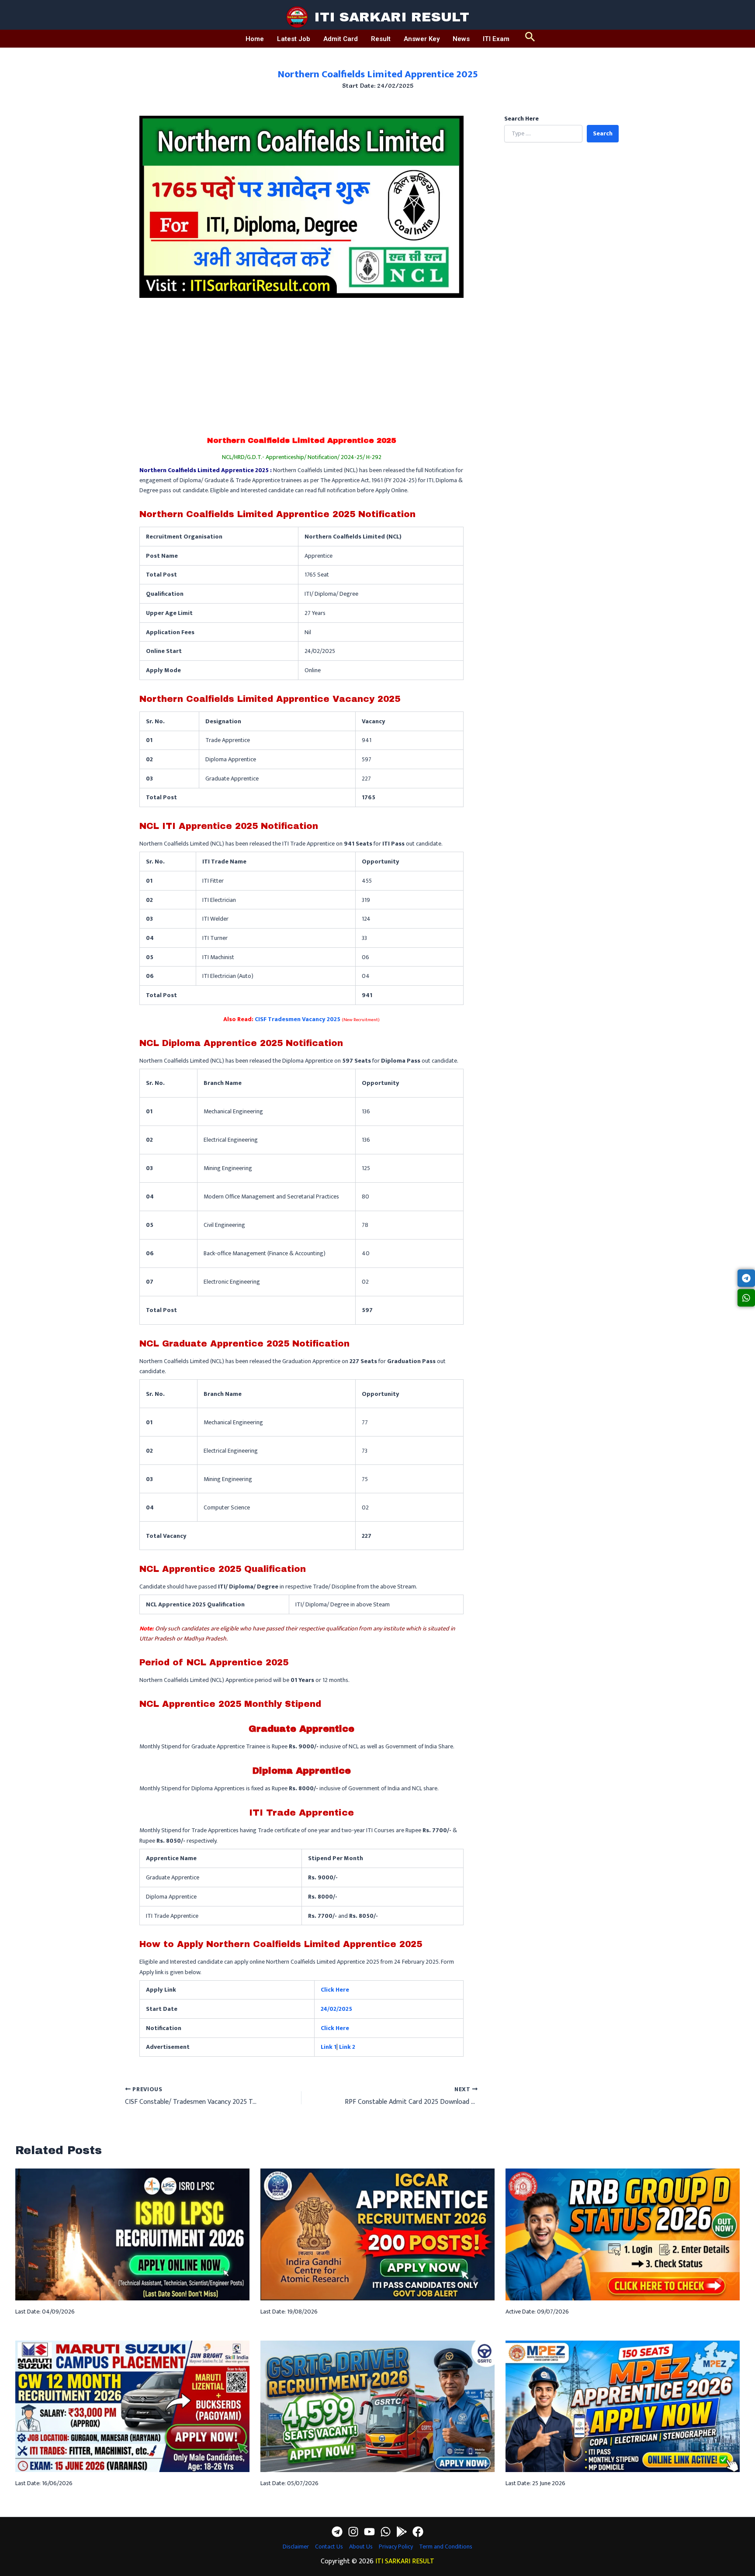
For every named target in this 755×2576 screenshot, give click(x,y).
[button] (530, 39)
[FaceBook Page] (418, 2532)
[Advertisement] (301, 363)
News (461, 39)
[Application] (402, 2532)
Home (255, 39)
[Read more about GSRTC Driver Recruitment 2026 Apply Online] (377, 2406)
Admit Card (341, 39)
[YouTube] (369, 2532)
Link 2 (347, 2047)
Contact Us (329, 2547)
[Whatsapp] (386, 2532)
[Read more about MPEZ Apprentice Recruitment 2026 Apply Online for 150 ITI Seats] (623, 2406)
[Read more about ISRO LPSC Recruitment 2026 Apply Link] (132, 2234)
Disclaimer (296, 2547)
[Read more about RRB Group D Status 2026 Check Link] (623, 2234)
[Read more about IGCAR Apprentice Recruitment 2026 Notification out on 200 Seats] (377, 2234)
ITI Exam (496, 39)
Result (381, 39)
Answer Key (422, 39)
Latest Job (294, 39)
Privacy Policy (396, 2547)
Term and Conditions (446, 2547)
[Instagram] (353, 2532)
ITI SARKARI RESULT (392, 17)
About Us (361, 2547)
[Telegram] (337, 2532)
